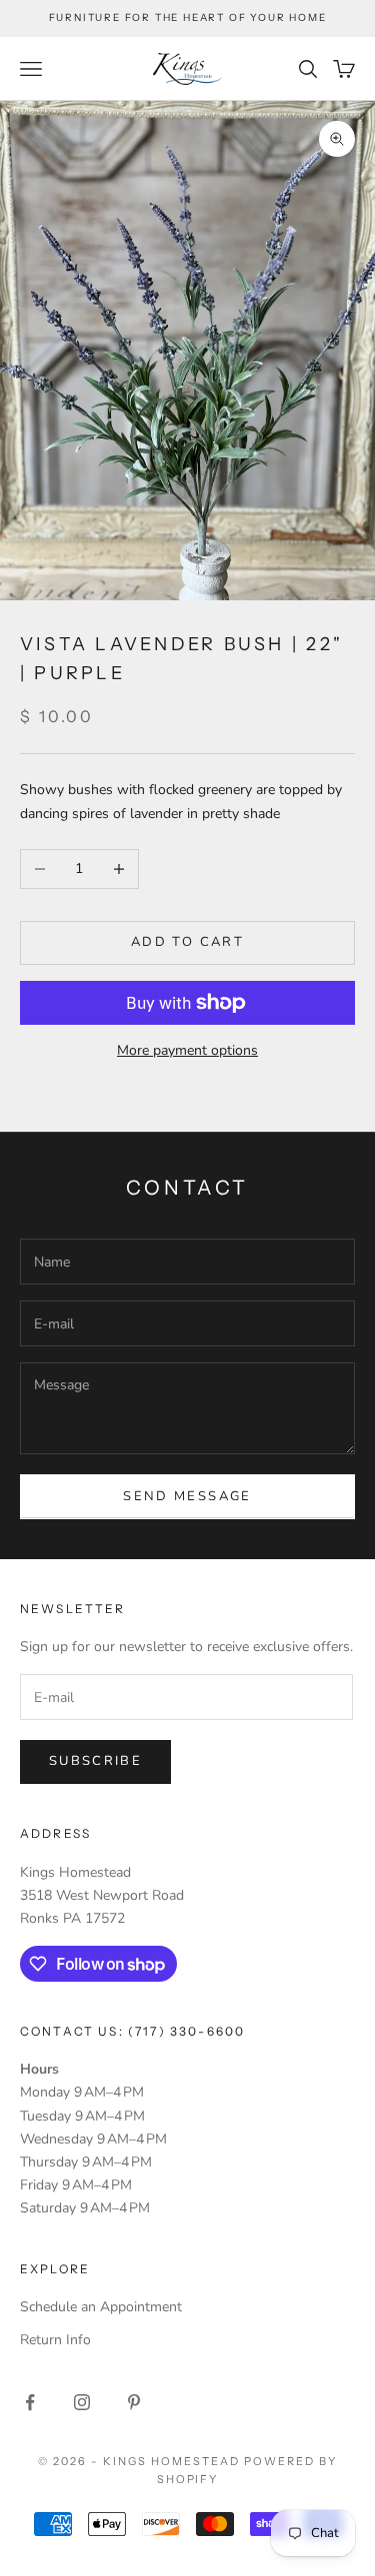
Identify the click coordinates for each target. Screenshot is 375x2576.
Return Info (55, 2340)
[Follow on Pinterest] (134, 2402)
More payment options (187, 1050)
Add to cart (187, 942)
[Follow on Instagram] (82, 2402)
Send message (187, 1496)
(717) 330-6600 (186, 2031)
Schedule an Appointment (101, 2307)
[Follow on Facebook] (30, 2402)
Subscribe (95, 1761)
